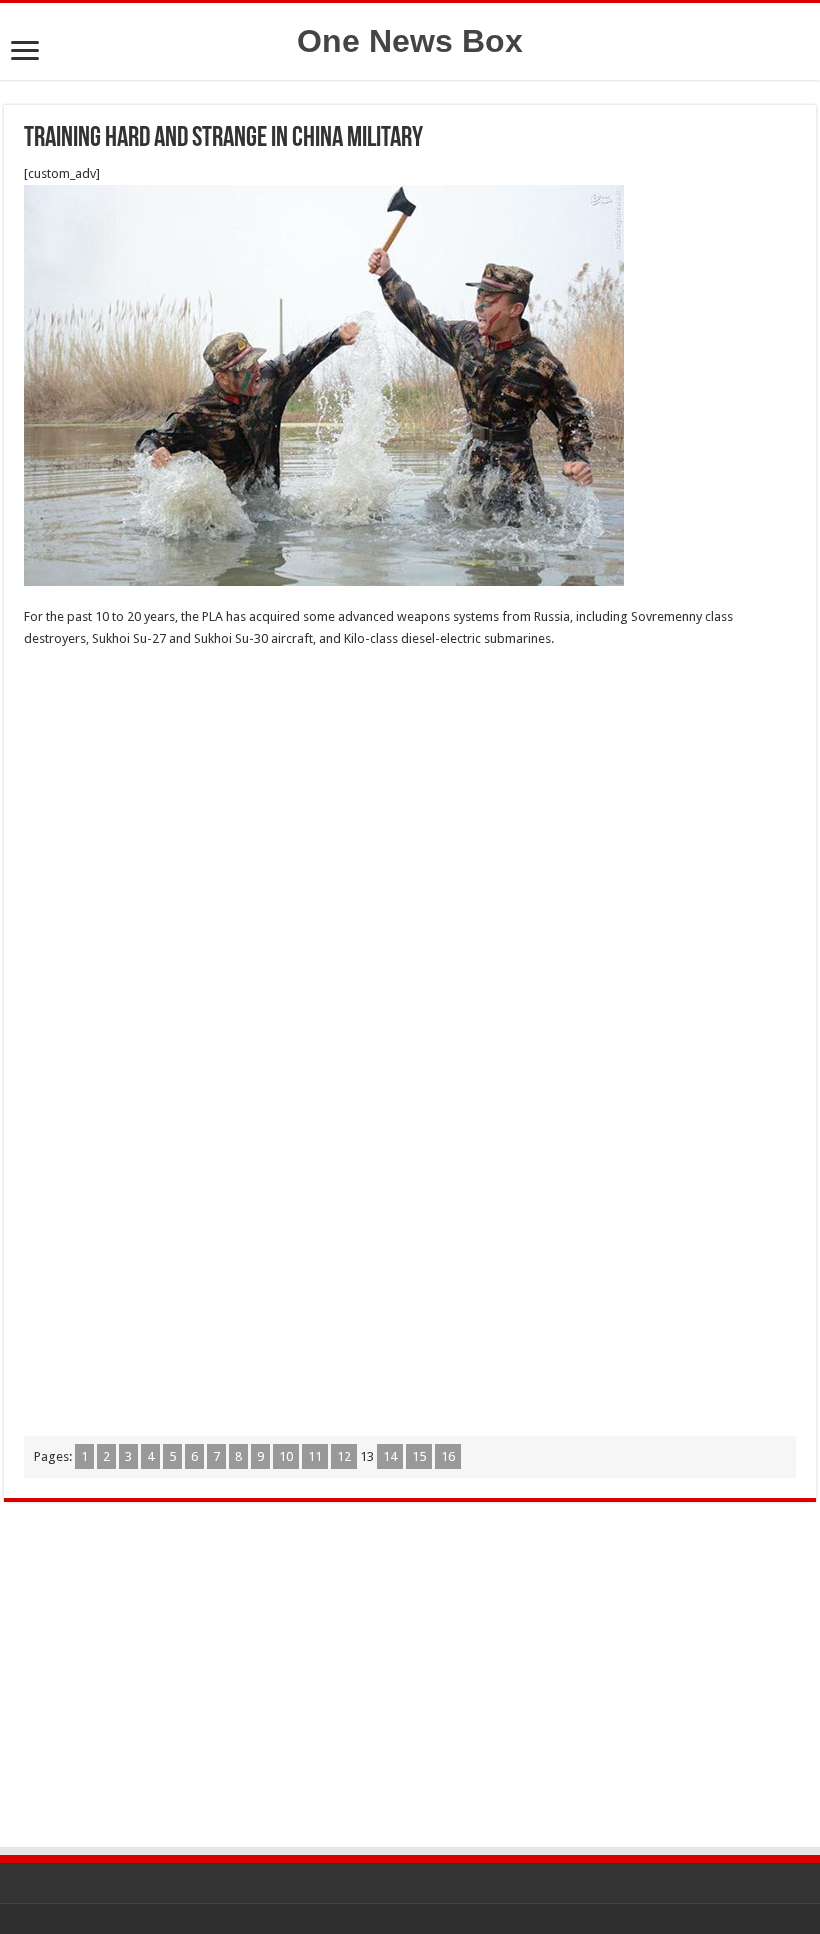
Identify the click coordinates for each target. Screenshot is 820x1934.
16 (448, 1456)
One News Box (410, 41)
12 (344, 1456)
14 (390, 1456)
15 (419, 1456)
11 (315, 1456)
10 (286, 1456)
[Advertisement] (410, 810)
